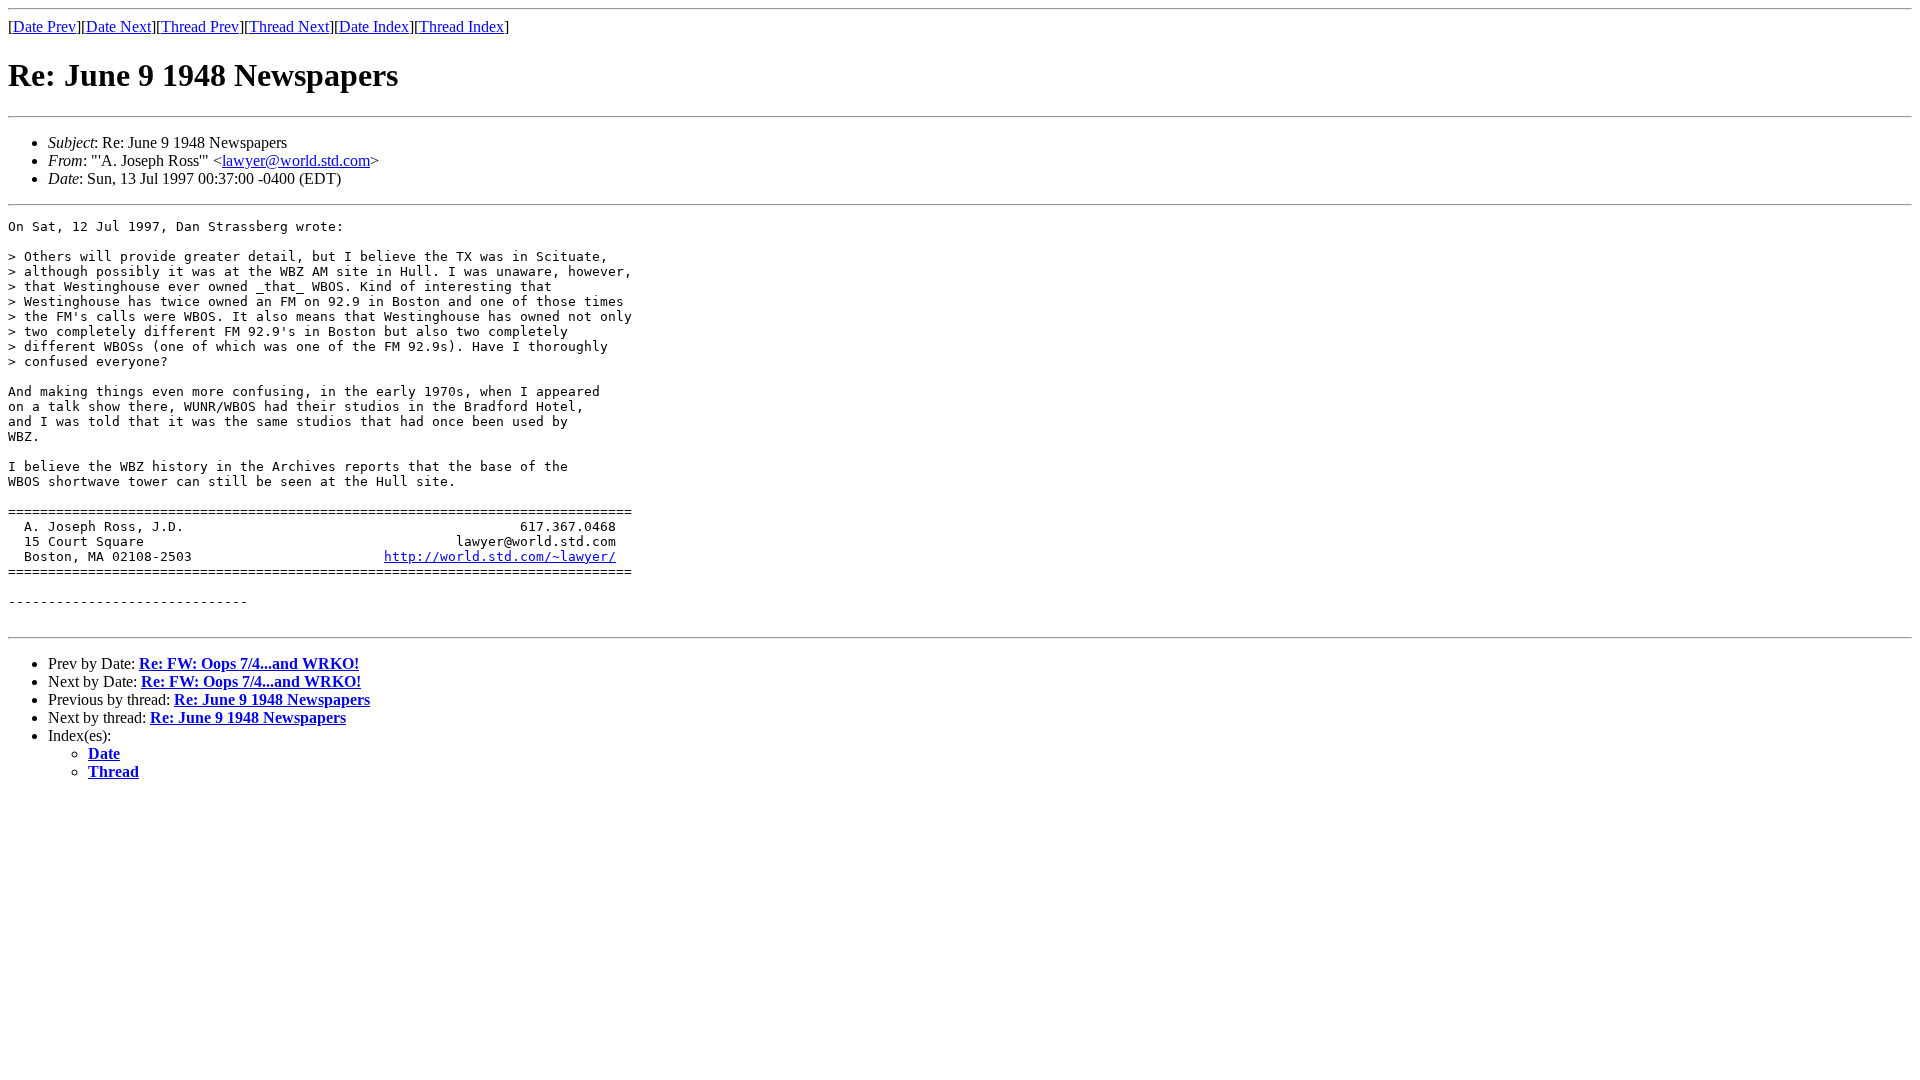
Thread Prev (200, 26)
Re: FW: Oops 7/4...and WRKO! (249, 663)
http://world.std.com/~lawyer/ (500, 556)
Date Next (118, 26)
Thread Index (461, 26)
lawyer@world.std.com (296, 160)
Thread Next (289, 26)
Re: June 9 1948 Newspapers (272, 699)
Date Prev (44, 26)
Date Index (374, 26)
